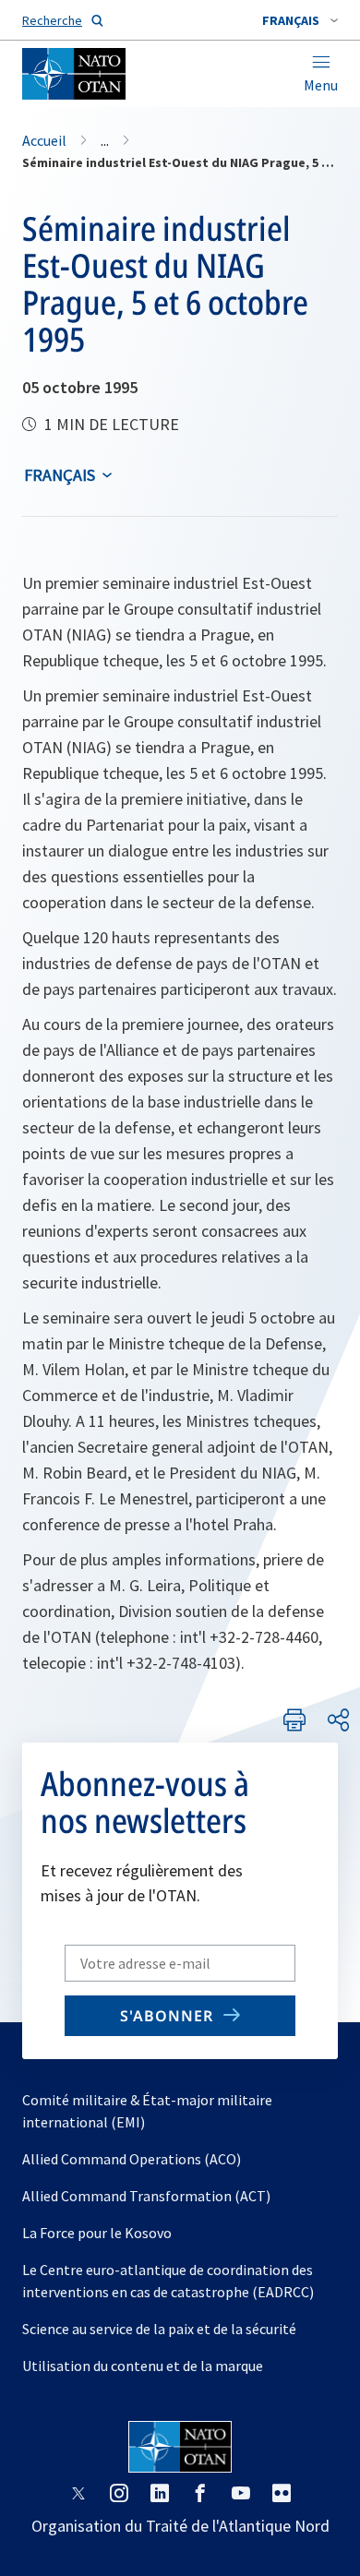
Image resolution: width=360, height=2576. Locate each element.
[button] (300, 20)
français (60, 475)
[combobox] (300, 20)
